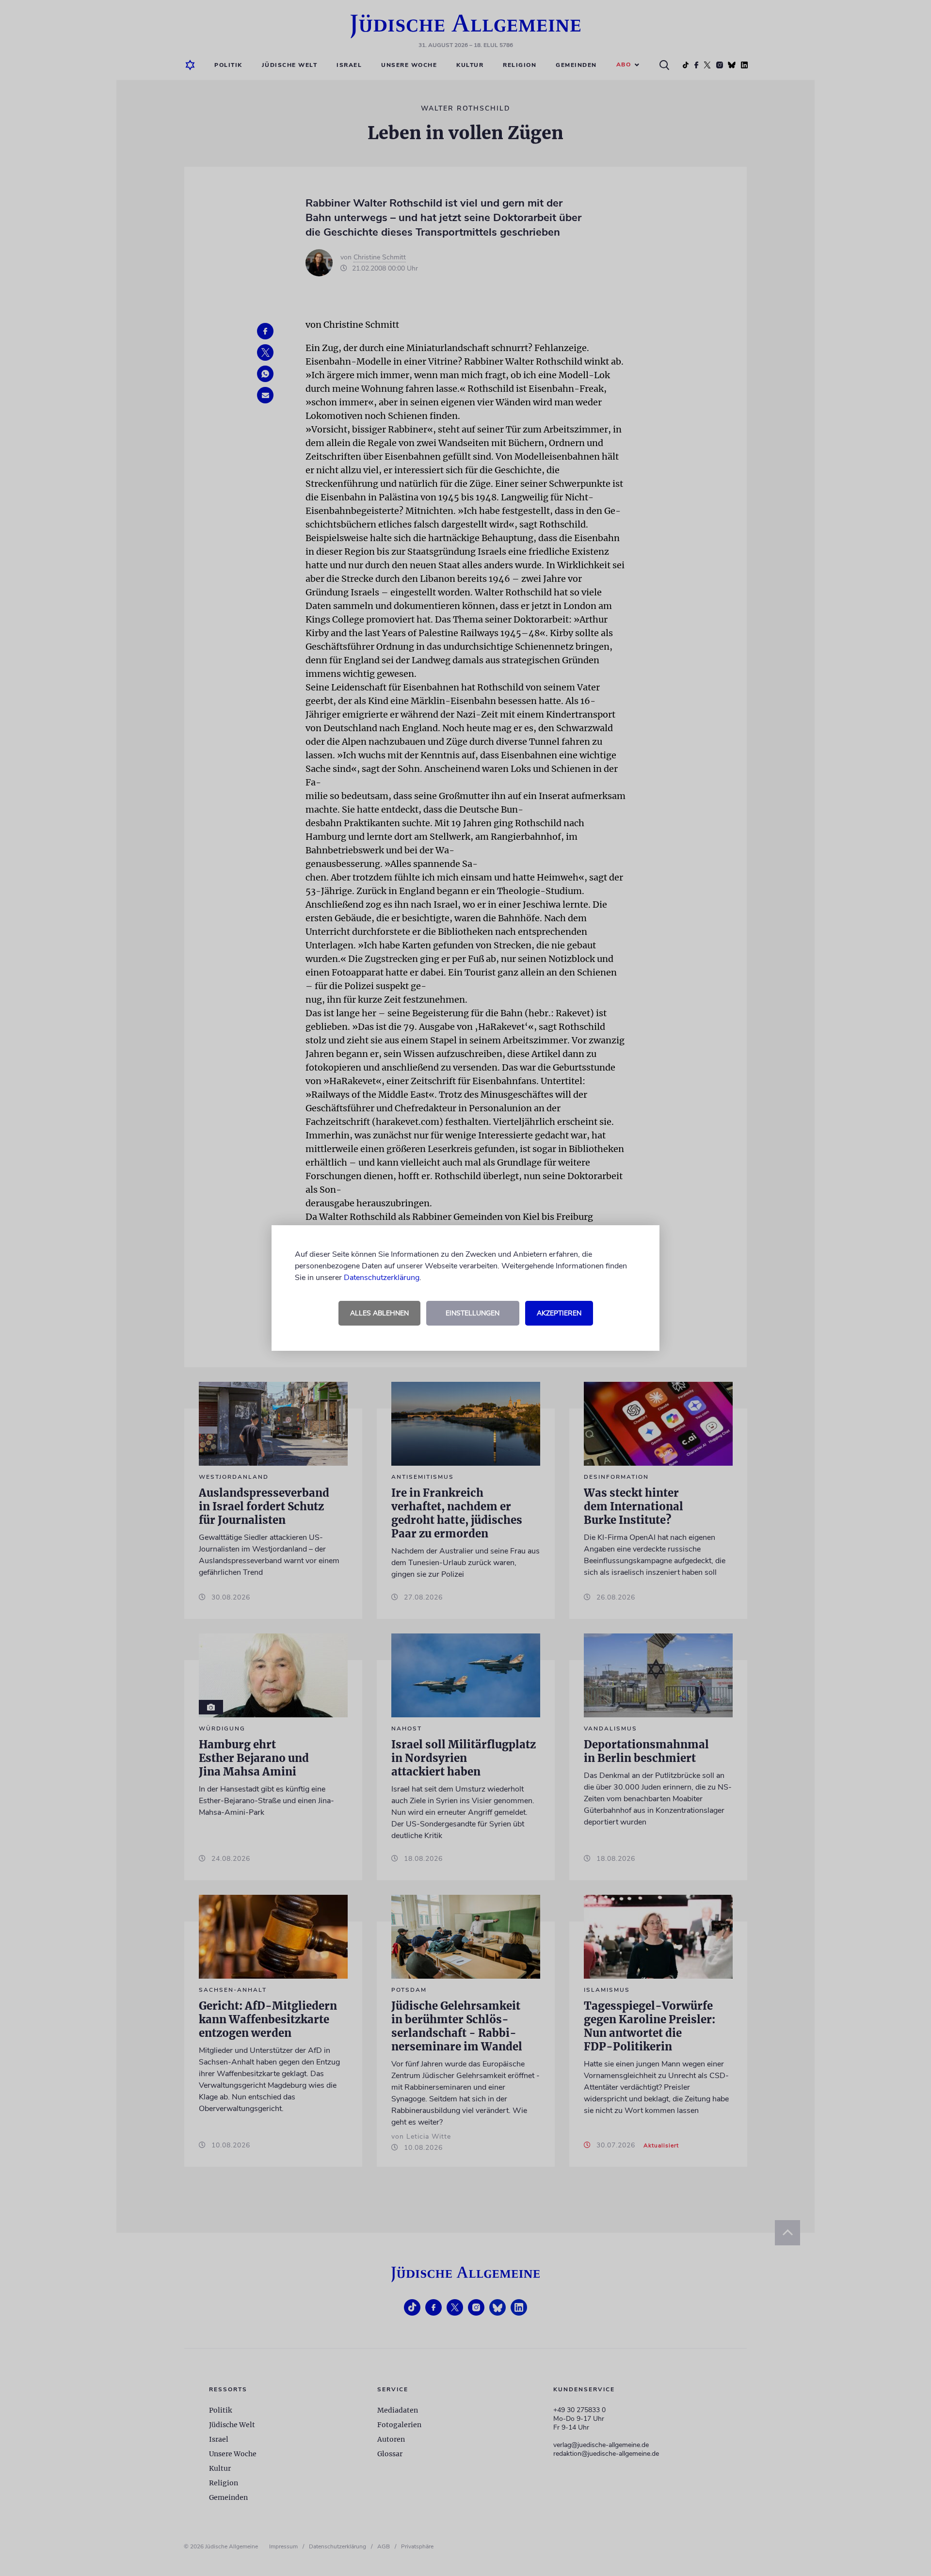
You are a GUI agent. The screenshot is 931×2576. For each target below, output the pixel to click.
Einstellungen (473, 1313)
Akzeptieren (559, 1313)
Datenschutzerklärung (382, 1278)
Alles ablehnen (379, 1313)
